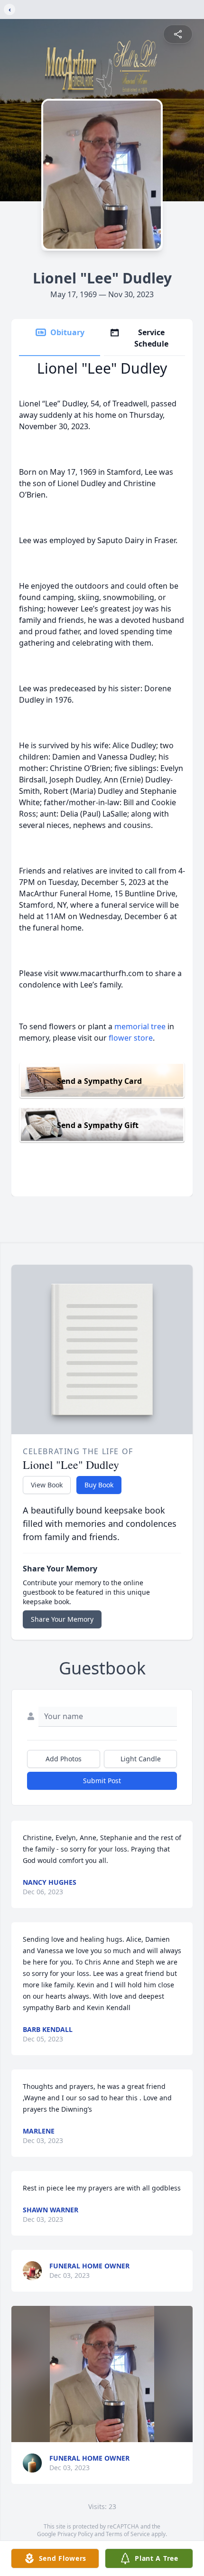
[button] (102, 2374)
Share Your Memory (62, 1619)
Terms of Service (128, 2534)
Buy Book (99, 1485)
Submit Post (102, 1781)
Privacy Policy (75, 2534)
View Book (47, 1485)
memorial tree (140, 1026)
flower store (131, 1038)
